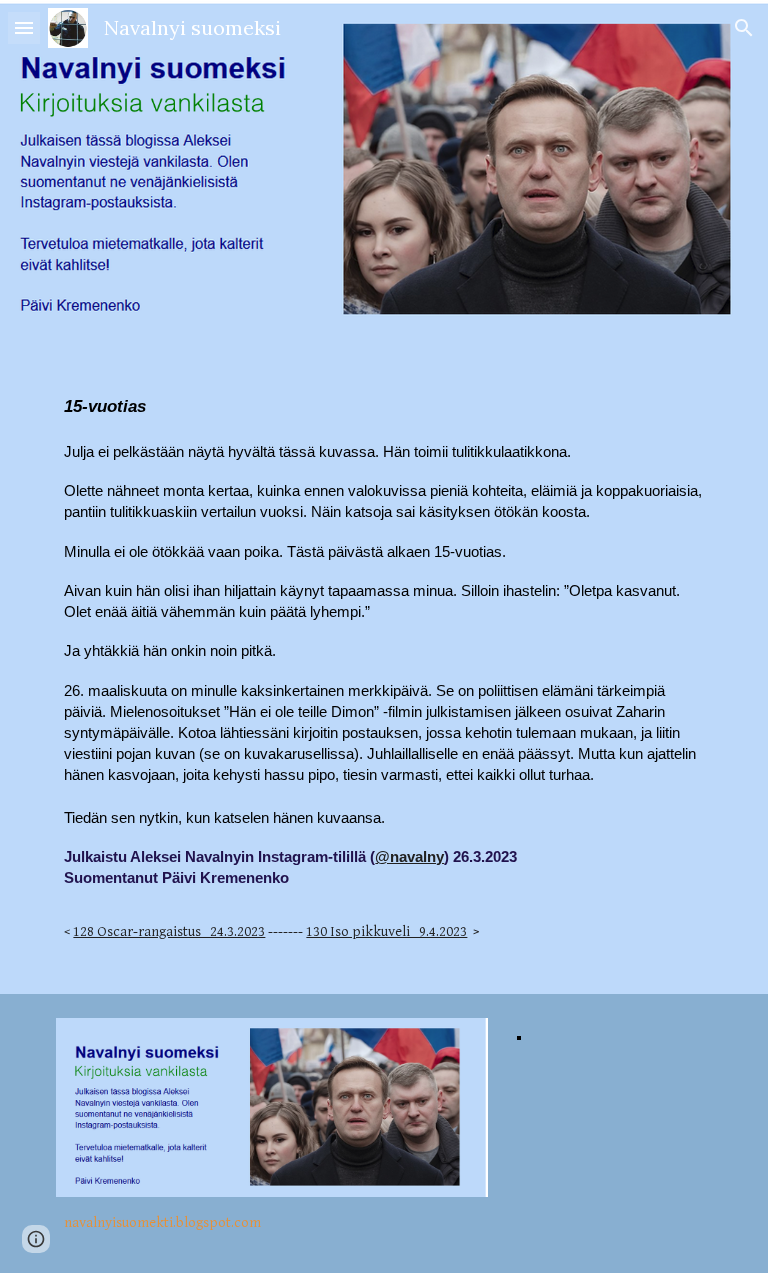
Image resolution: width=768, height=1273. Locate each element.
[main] (383, 667)
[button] (24, 27)
